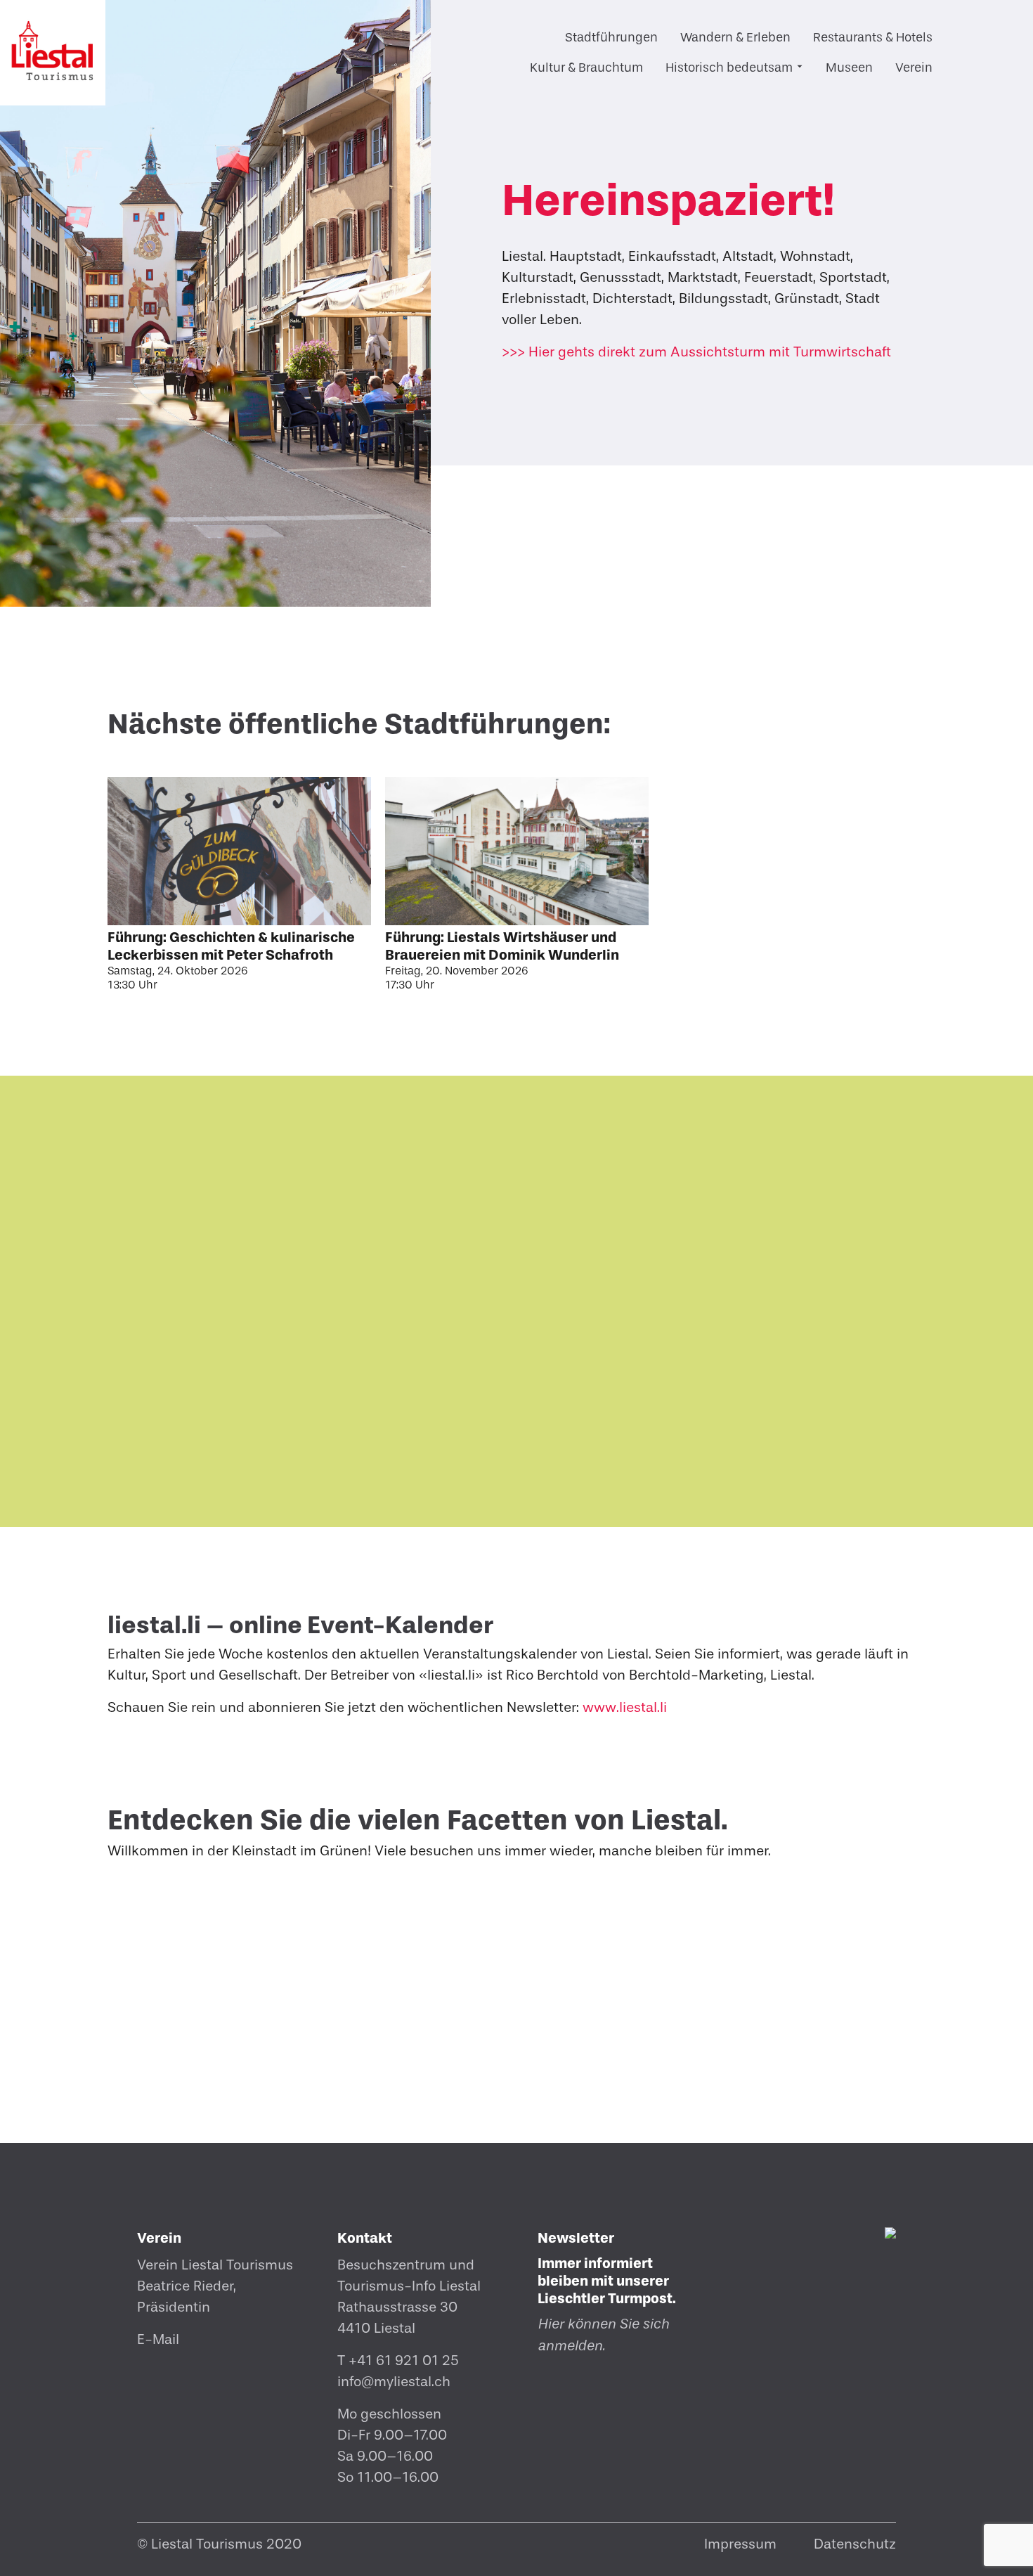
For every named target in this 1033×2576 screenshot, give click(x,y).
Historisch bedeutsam (729, 68)
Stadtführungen (611, 38)
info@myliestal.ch (394, 2382)
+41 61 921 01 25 (404, 2361)
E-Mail (158, 2339)
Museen (849, 68)
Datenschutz (855, 2544)
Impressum (740, 2544)
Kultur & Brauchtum (586, 68)
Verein (914, 68)
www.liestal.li (625, 1707)
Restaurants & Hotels (873, 38)
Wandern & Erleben (735, 38)
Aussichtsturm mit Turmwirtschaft (696, 352)
